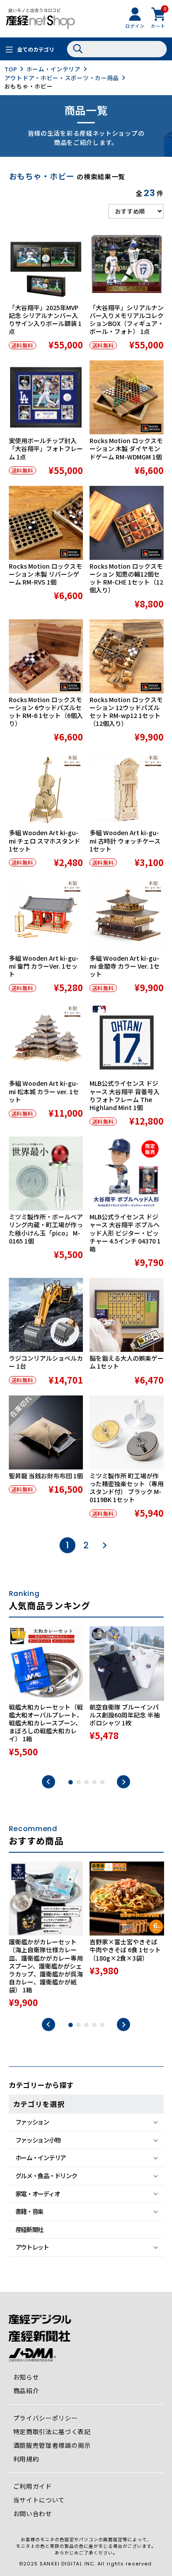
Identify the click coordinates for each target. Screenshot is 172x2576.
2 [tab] (79, 1782)
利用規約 (26, 2459)
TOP (11, 69)
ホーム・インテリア (54, 69)
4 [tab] (94, 1782)
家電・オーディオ (38, 2194)
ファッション (32, 2122)
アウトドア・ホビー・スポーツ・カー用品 (62, 78)
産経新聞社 (30, 2229)
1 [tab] (71, 1782)
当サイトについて (39, 2500)
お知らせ (26, 2377)
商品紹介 (26, 2391)
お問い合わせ (33, 2513)
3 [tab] (86, 1782)
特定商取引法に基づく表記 (52, 2432)
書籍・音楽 (30, 2211)
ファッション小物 (38, 2140)
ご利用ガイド (33, 2486)
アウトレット (32, 2247)
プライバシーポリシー (46, 2418)
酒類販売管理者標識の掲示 (52, 2445)
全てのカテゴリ (36, 49)
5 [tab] (102, 1782)
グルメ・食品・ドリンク (46, 2176)
